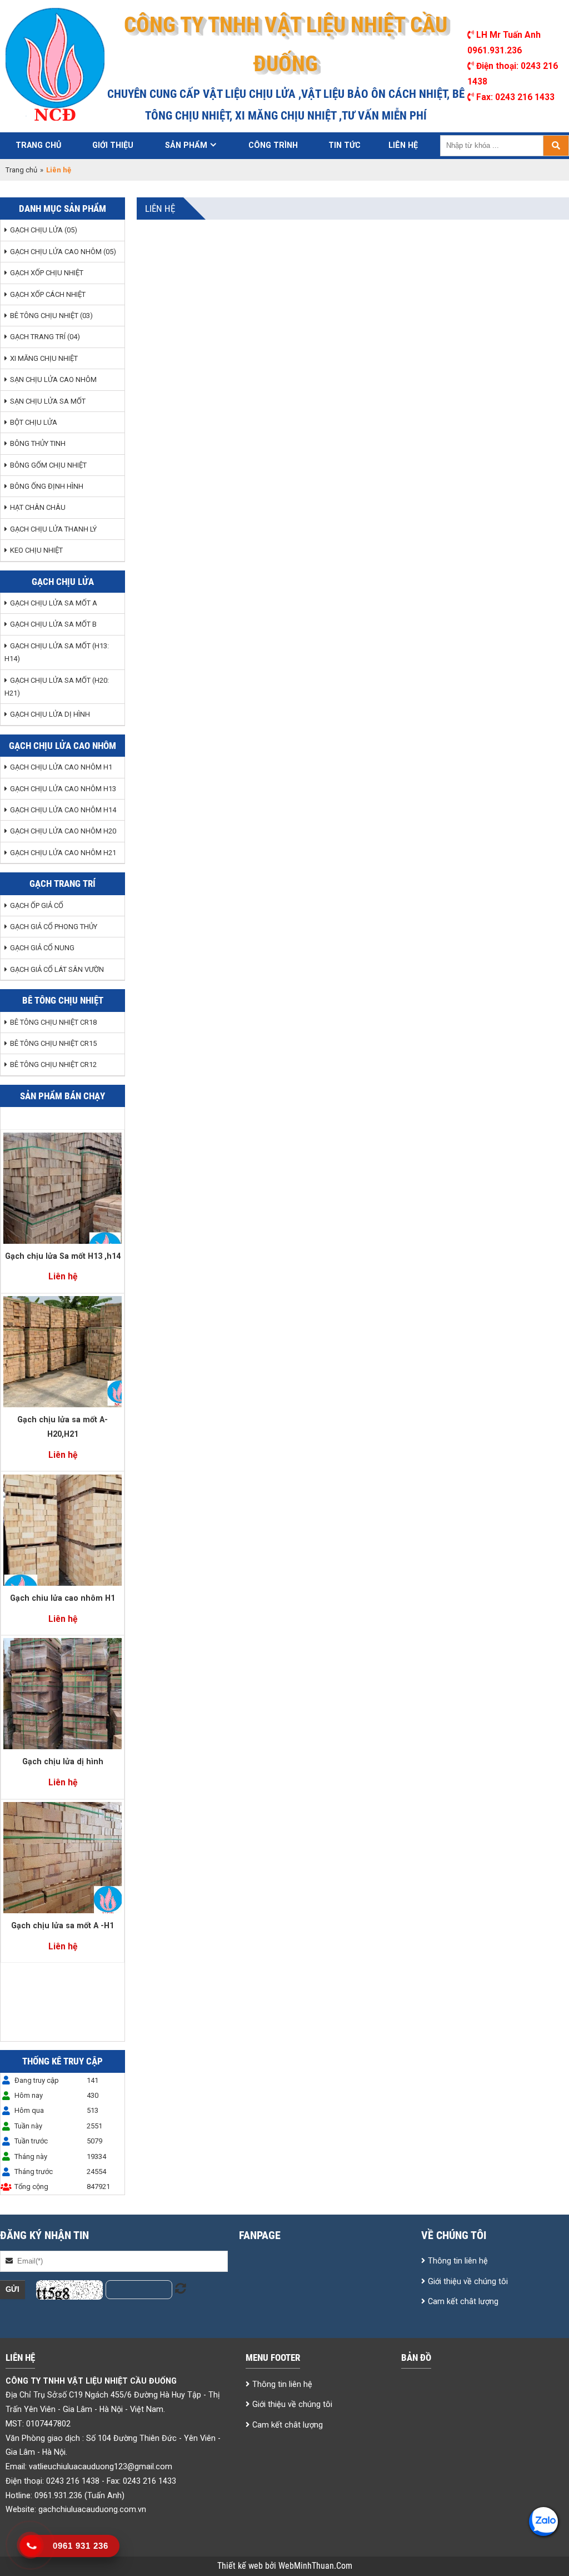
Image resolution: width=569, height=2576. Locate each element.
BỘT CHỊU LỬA (34, 422)
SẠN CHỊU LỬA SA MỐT (48, 401)
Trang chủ (38, 145)
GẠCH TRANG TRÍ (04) (45, 337)
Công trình (273, 145)
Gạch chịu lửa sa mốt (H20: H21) (57, 687)
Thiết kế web (241, 2566)
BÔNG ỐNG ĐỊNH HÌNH (47, 486)
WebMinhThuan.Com (315, 2566)
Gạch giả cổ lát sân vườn (57, 969)
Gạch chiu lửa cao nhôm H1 (63, 1598)
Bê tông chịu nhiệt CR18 (53, 1022)
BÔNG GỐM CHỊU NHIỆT (48, 465)
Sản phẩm (186, 145)
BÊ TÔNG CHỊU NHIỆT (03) (51, 316)
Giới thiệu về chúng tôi (468, 2281)
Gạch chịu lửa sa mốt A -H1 (63, 1925)
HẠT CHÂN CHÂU (38, 507)
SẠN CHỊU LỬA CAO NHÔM (53, 379)
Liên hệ (403, 145)
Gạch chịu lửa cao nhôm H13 (63, 789)
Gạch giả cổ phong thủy (54, 927)
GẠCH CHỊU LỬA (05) (44, 230)
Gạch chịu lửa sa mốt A (54, 603)
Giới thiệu (113, 145)
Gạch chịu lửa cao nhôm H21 (63, 853)
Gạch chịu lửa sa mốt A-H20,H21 (63, 1427)
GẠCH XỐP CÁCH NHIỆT (48, 294)
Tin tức (345, 145)
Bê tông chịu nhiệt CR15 (53, 1043)
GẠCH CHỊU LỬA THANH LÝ (53, 529)
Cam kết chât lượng (463, 2301)
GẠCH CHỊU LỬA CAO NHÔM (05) (63, 252)
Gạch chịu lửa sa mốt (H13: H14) (57, 652)
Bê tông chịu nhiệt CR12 (53, 1064)
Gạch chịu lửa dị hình (50, 714)
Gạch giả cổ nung (42, 948)
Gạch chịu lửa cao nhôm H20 (63, 831)
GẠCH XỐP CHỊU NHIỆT (47, 273)
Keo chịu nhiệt (36, 550)
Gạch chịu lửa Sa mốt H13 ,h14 (63, 1256)
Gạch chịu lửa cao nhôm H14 (63, 810)
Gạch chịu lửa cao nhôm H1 (61, 767)
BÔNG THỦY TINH (38, 443)
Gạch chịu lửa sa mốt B (53, 624)
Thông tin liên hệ (458, 2261)
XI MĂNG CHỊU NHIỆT (44, 358)
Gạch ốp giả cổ (37, 905)
